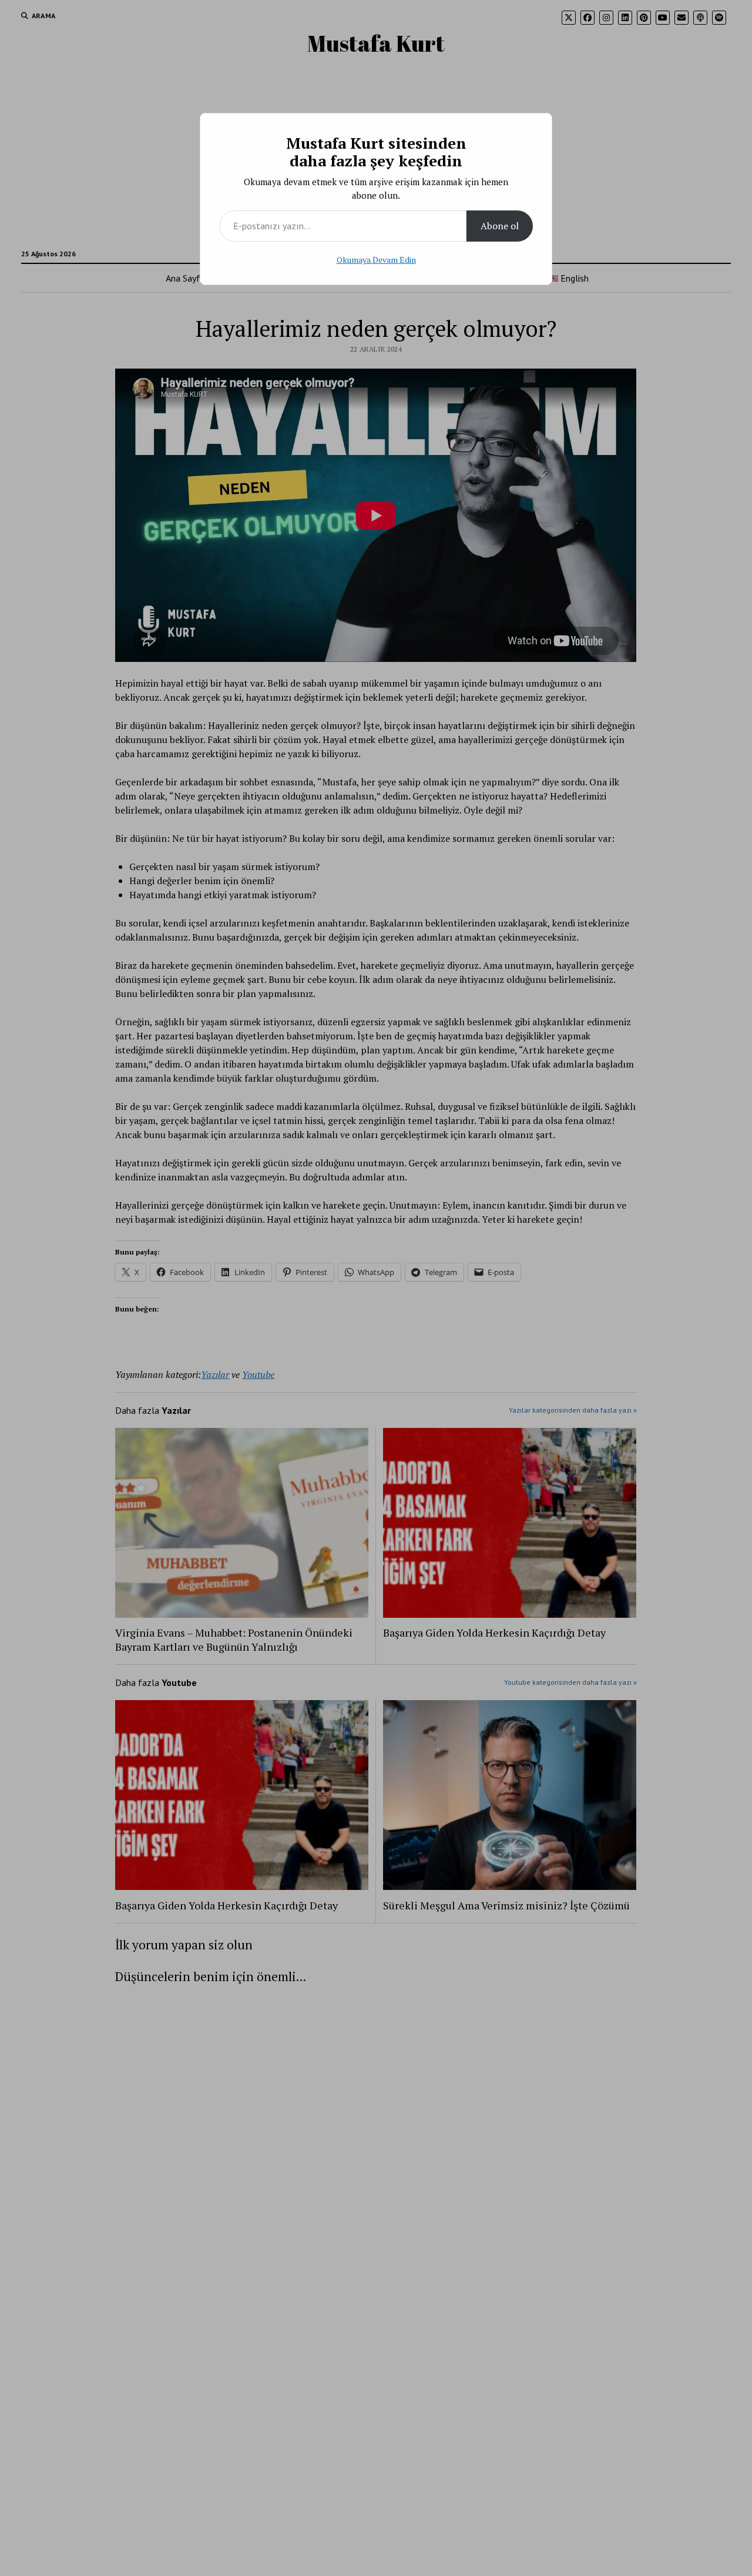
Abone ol (500, 226)
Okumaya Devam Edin (376, 260)
